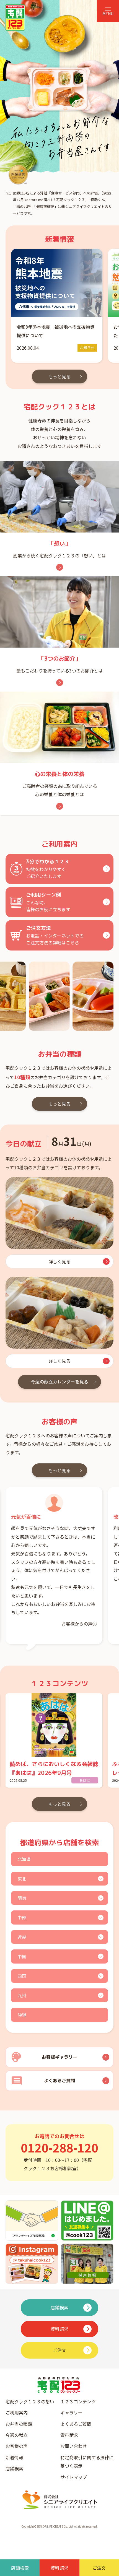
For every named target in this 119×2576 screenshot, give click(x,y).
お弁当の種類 (19, 2424)
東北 (22, 1879)
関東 (22, 1898)
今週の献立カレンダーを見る (59, 1382)
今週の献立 (17, 2435)
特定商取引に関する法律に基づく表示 (87, 2461)
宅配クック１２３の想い (30, 2401)
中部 (22, 1917)
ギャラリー (71, 2413)
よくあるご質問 (76, 2424)
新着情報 (14, 2457)
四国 (22, 1976)
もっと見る (59, 376)
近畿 (22, 1937)
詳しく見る (59, 1261)
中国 (22, 1956)
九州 (22, 1995)
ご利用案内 (17, 2413)
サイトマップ (74, 2477)
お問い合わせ (74, 2446)
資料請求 (69, 2435)
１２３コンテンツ (78, 2401)
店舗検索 (14, 2468)
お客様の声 (17, 2446)
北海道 (24, 1859)
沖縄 (22, 2015)
